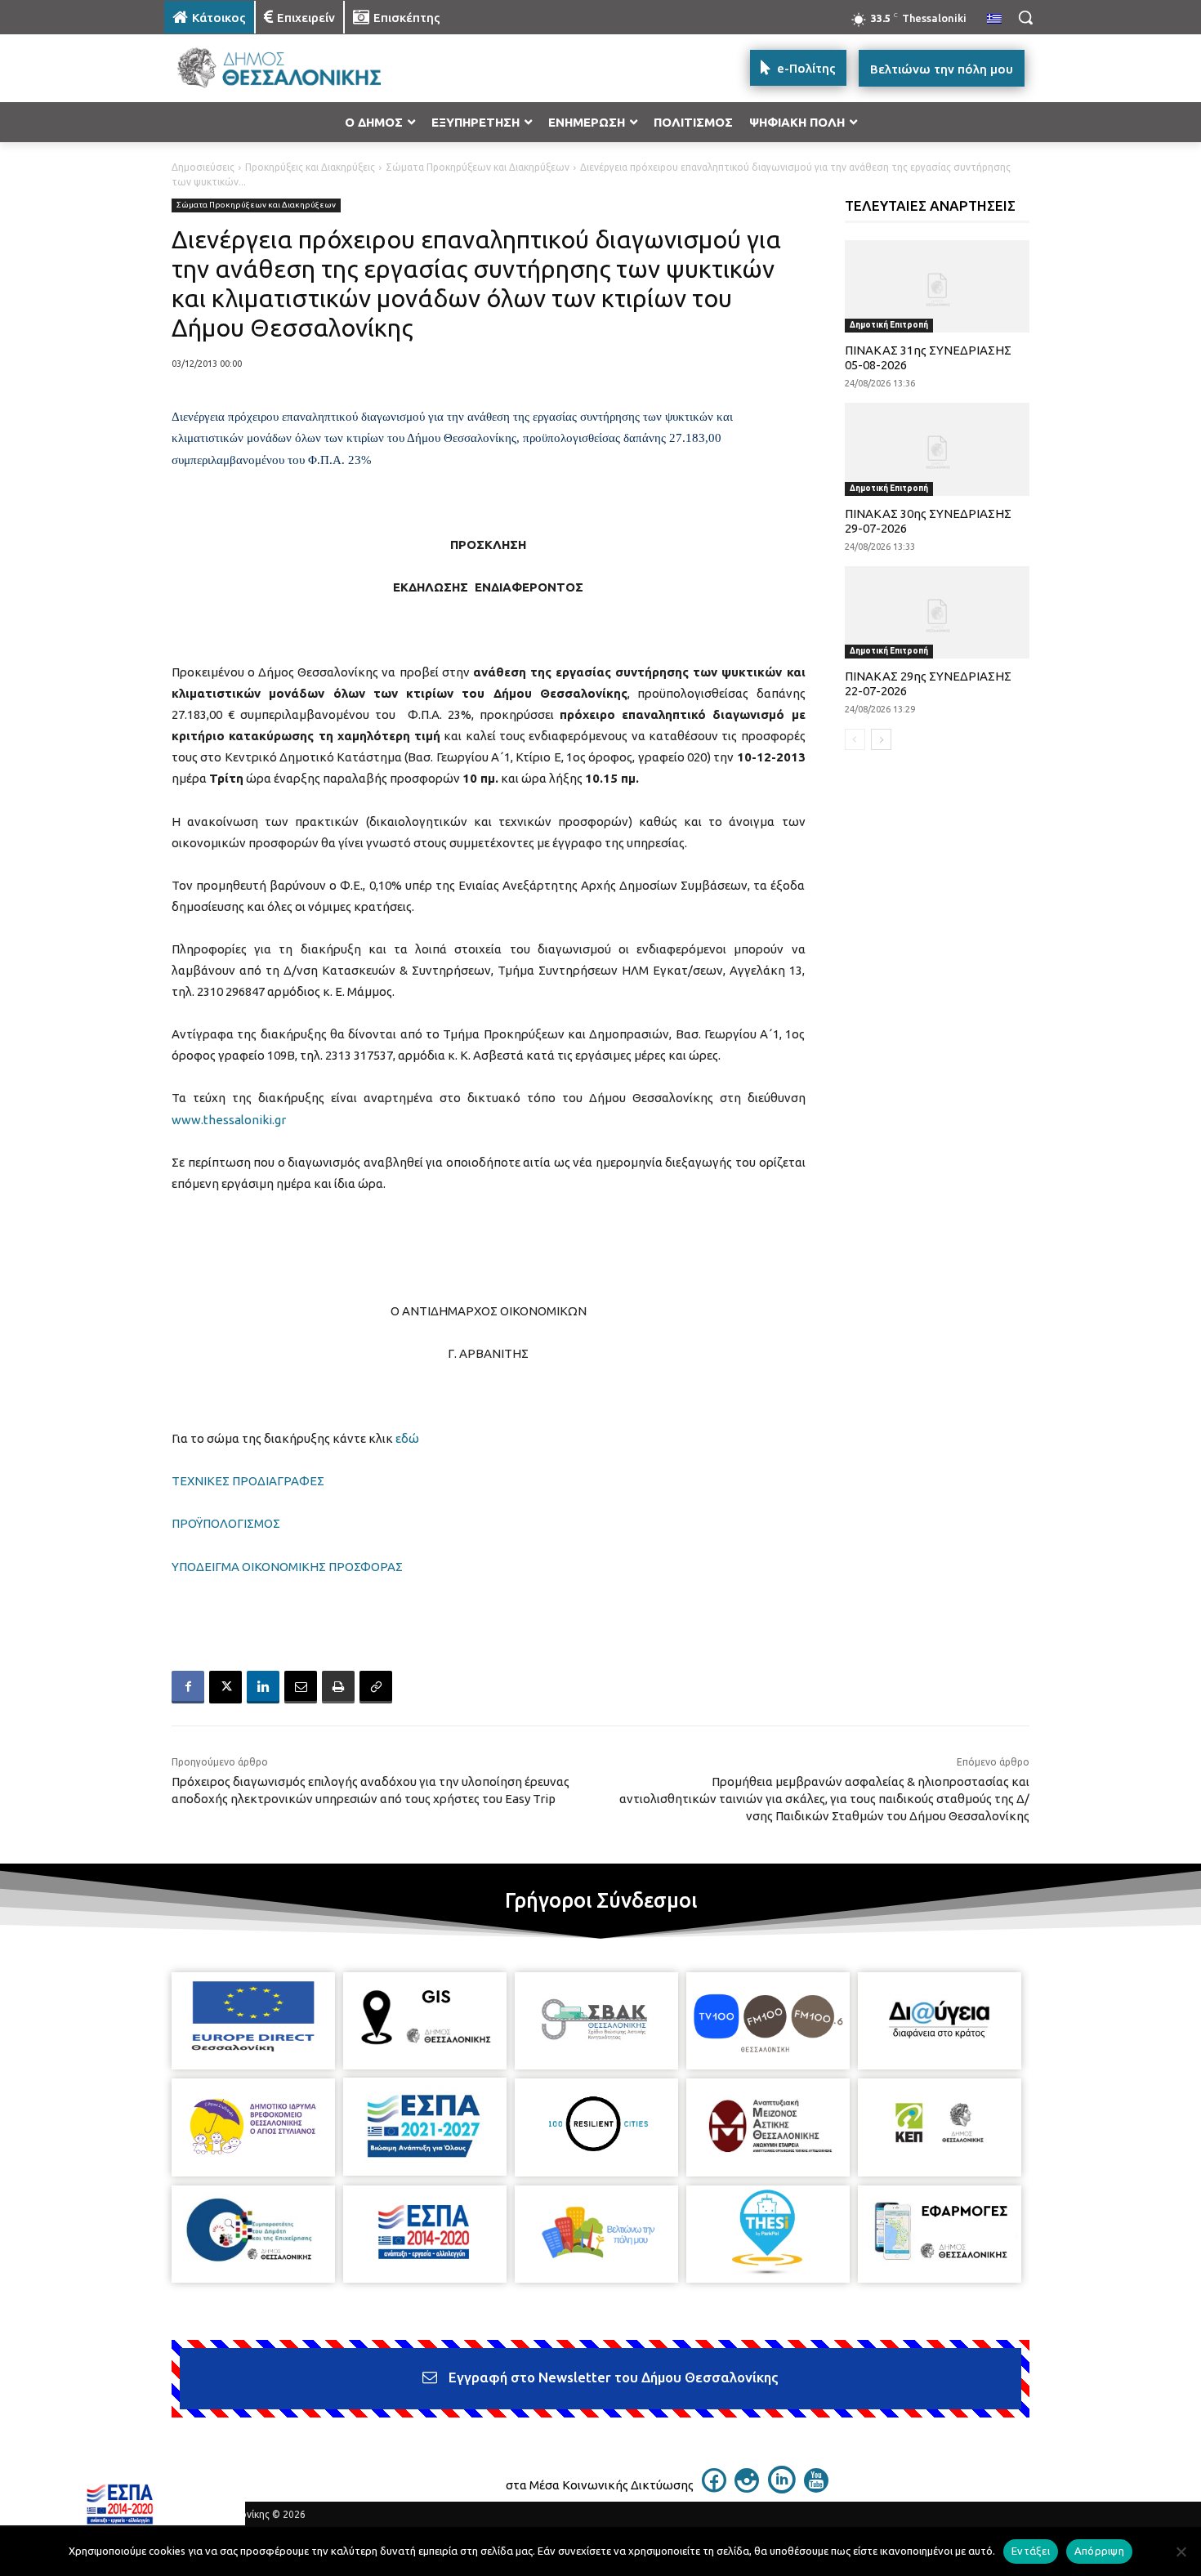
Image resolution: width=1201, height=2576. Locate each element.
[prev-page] (855, 739)
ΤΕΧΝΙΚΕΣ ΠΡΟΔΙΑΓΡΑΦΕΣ (248, 1481)
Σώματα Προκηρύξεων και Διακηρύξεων (478, 167)
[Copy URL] (376, 1687)
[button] (1025, 17)
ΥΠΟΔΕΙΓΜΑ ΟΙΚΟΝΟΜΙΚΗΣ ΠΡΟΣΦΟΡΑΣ (287, 1567)
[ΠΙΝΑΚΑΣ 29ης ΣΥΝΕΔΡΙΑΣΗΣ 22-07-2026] (938, 612)
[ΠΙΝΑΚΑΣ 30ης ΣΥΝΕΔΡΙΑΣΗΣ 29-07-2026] (938, 449)
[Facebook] (188, 1687)
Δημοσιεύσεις (203, 167)
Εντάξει (1031, 2551)
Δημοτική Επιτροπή (889, 325)
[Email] (301, 1687)
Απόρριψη (1099, 2551)
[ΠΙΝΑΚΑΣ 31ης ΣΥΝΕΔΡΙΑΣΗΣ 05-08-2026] (938, 286)
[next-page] (881, 739)
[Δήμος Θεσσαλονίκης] (295, 68)
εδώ (407, 1438)
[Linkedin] (263, 1687)
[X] (225, 1687)
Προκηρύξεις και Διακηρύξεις (310, 167)
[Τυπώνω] (338, 1687)
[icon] (714, 2488)
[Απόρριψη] (1181, 2551)
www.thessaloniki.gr (229, 1120)
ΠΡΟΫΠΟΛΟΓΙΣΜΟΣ (226, 1523)
